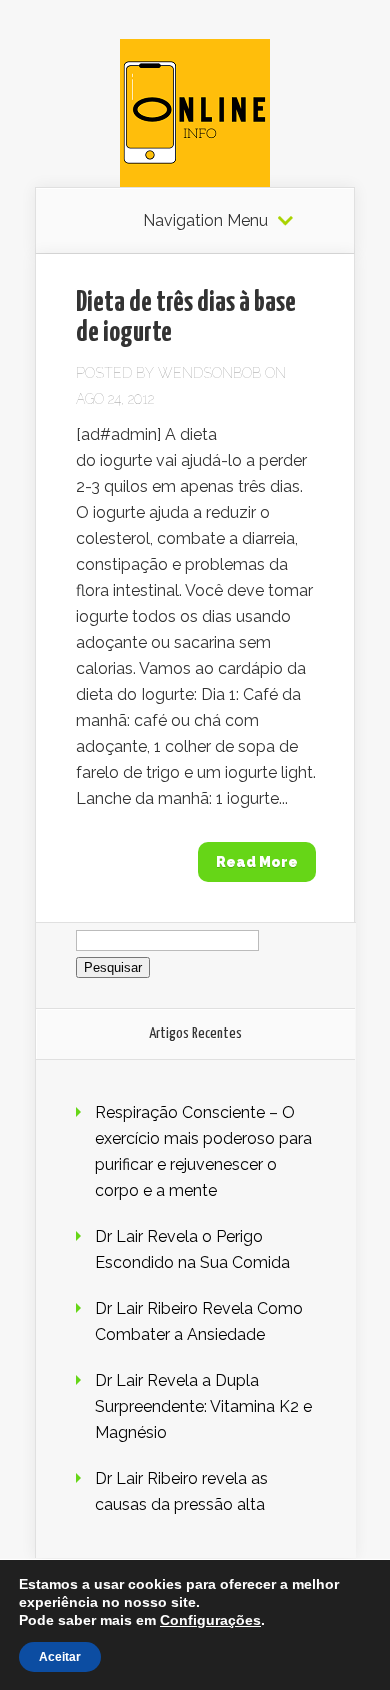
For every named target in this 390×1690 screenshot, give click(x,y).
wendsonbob (209, 373)
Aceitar (60, 1657)
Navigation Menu (205, 221)
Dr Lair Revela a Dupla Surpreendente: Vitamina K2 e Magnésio (203, 1406)
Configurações (210, 1620)
